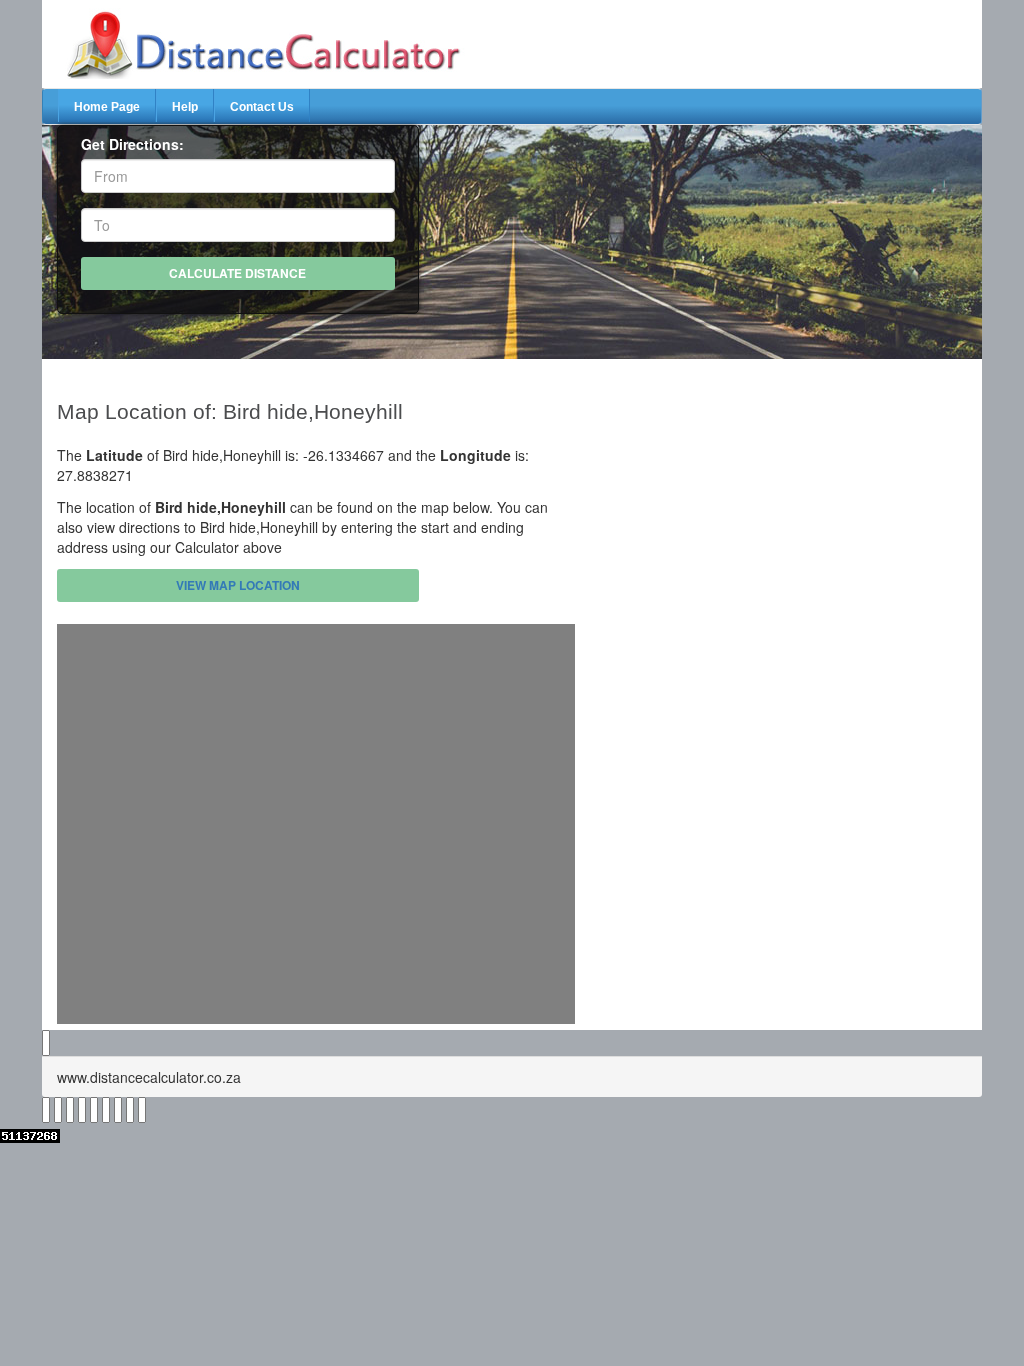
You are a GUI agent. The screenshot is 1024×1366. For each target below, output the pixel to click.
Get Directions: (132, 144)
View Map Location (238, 585)
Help (185, 107)
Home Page (107, 107)
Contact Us (262, 107)
